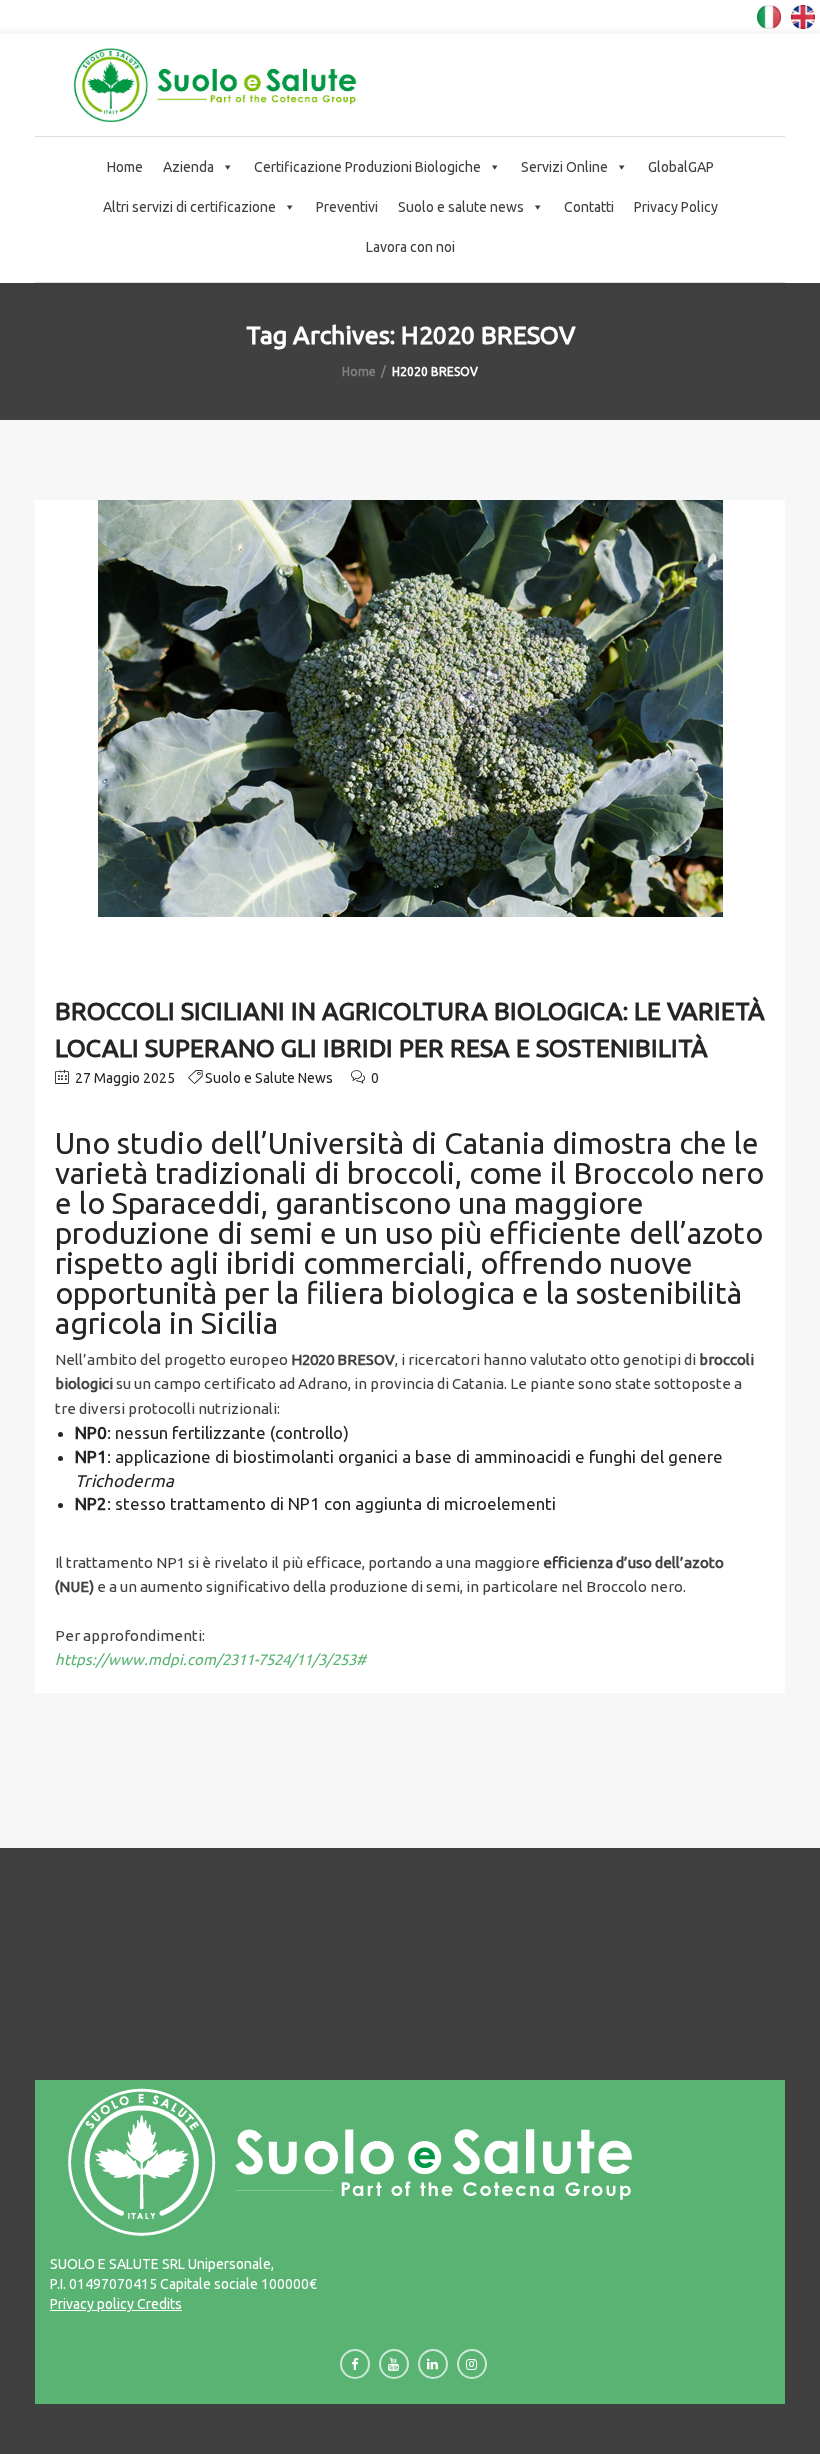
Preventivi (347, 207)
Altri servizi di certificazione (189, 207)
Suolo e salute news (461, 207)
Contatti (589, 207)
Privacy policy (92, 2304)
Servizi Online (564, 167)
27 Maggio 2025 (123, 1078)
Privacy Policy (676, 207)
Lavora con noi (410, 247)
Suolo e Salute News (269, 1078)
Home (125, 167)
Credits (158, 2304)
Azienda (188, 167)
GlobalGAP (681, 167)
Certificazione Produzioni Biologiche (367, 167)
